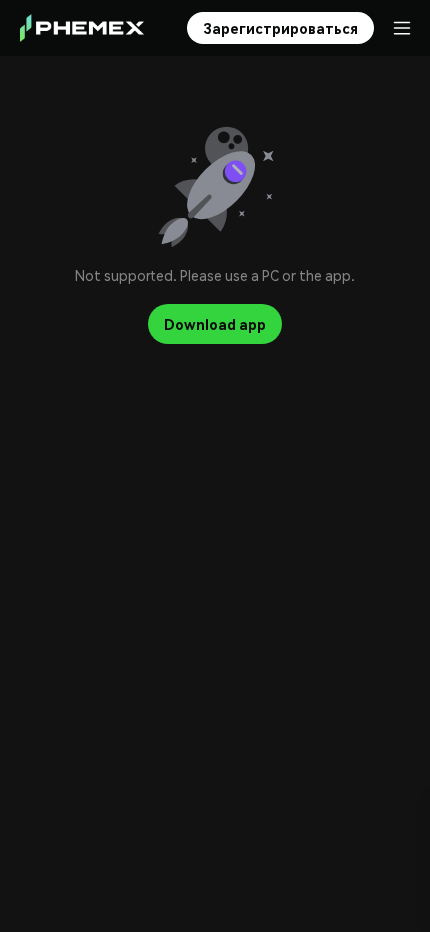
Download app (215, 324)
